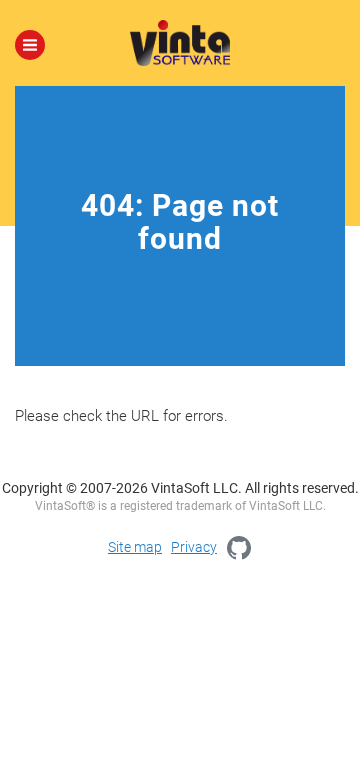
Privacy (194, 547)
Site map (135, 547)
